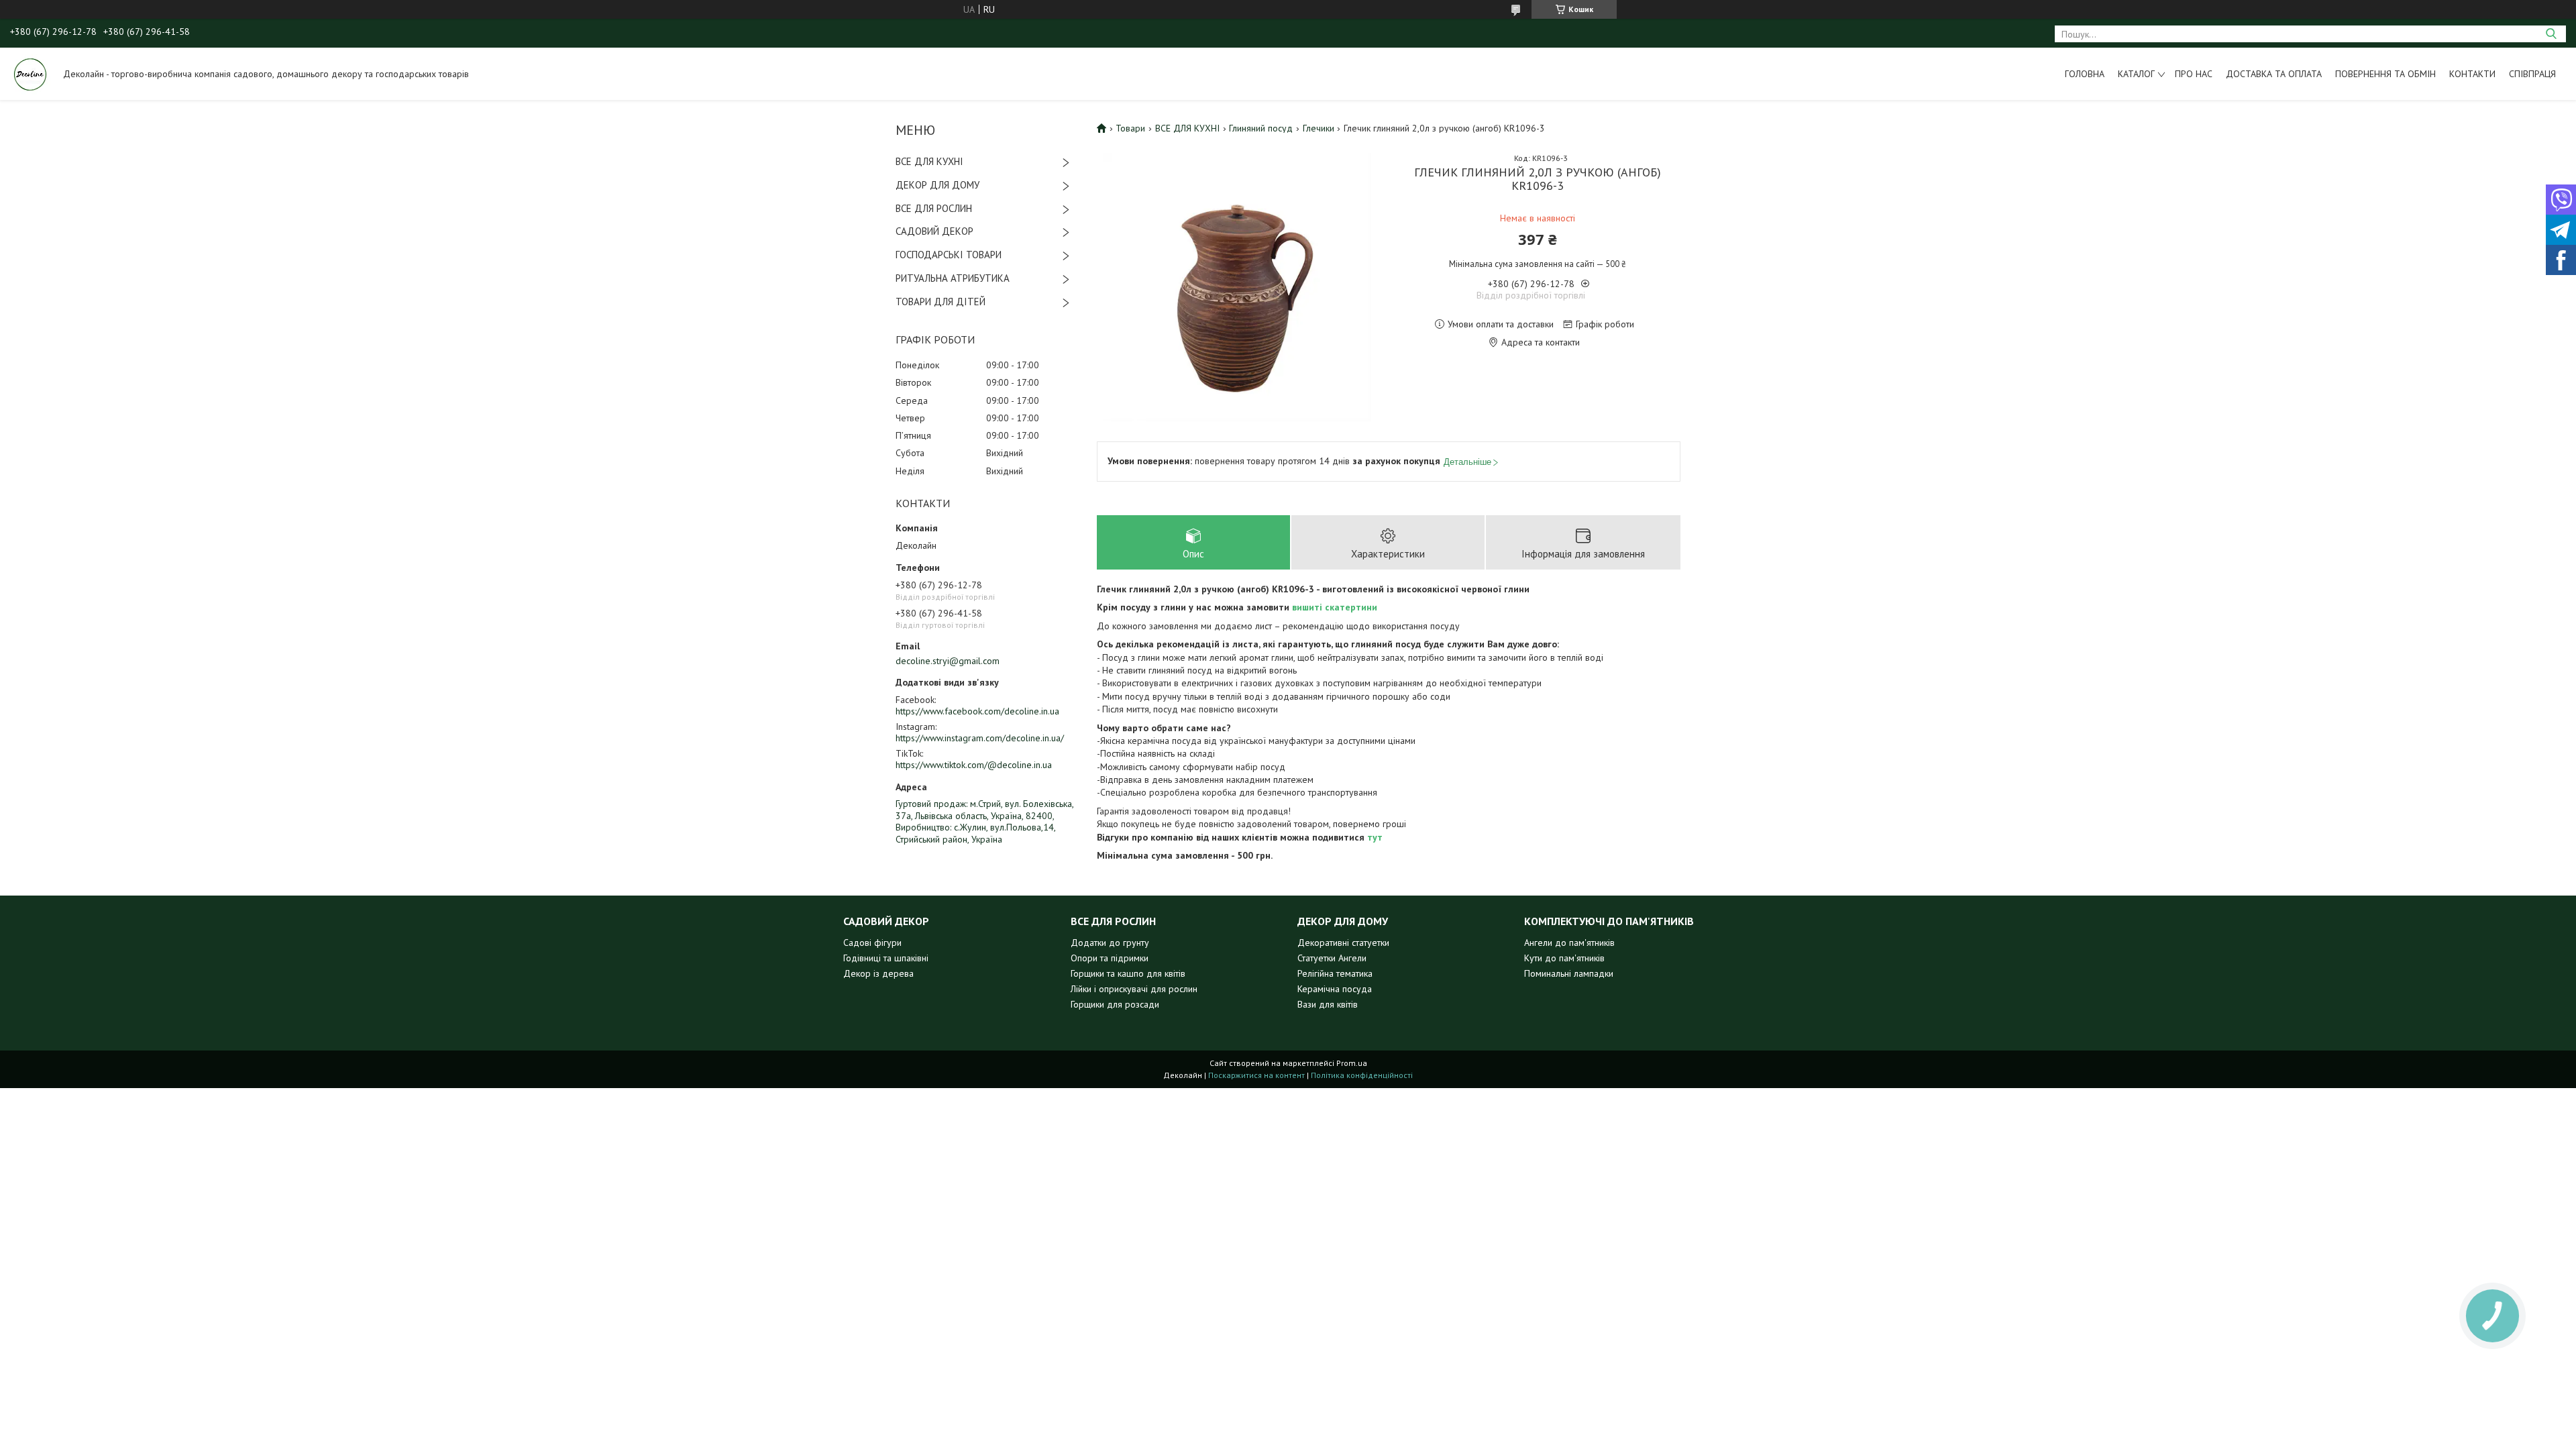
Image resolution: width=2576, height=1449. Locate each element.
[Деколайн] (30, 74)
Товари (1130, 128)
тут (1375, 837)
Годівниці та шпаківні (886, 958)
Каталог (2136, 74)
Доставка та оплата (2274, 74)
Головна (2085, 74)
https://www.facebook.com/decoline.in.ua (977, 711)
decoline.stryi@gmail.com (948, 661)
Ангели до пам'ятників (1569, 943)
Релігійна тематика (1335, 973)
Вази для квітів (1328, 1004)
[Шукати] (2551, 34)
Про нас (2194, 74)
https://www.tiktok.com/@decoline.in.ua (974, 765)
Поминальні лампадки (1569, 973)
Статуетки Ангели (1332, 958)
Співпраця (2532, 74)
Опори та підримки (1110, 958)
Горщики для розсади (1115, 1004)
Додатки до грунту (1110, 943)
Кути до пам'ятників (1564, 958)
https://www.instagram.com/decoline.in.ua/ (980, 738)
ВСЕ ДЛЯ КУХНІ (929, 161)
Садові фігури (872, 943)
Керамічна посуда (1335, 989)
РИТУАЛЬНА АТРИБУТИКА (953, 278)
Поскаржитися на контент (1256, 1075)
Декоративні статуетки (1343, 943)
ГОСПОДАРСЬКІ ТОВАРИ (949, 255)
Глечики (1319, 128)
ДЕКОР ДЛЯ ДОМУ (937, 185)
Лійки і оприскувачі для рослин (1134, 989)
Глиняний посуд (1261, 128)
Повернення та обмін (2385, 74)
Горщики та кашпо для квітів (1128, 973)
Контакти (2472, 74)
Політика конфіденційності (1362, 1075)
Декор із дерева (878, 973)
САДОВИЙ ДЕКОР (934, 231)
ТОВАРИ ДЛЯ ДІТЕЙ (941, 302)
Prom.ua (1352, 1063)
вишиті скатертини (1335, 607)
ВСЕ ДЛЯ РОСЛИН (934, 208)
